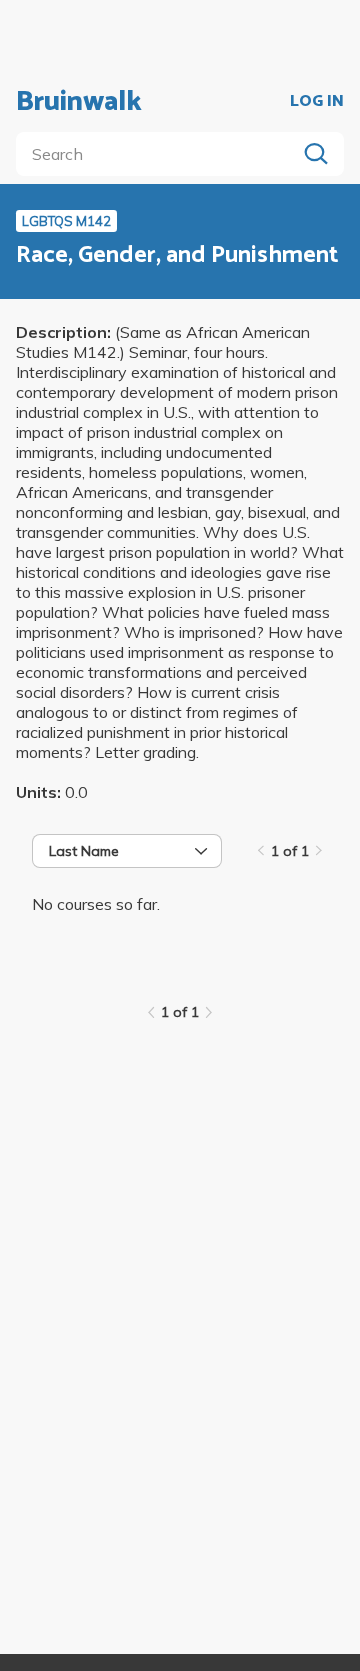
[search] (160, 154)
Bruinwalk (79, 102)
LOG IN (317, 102)
